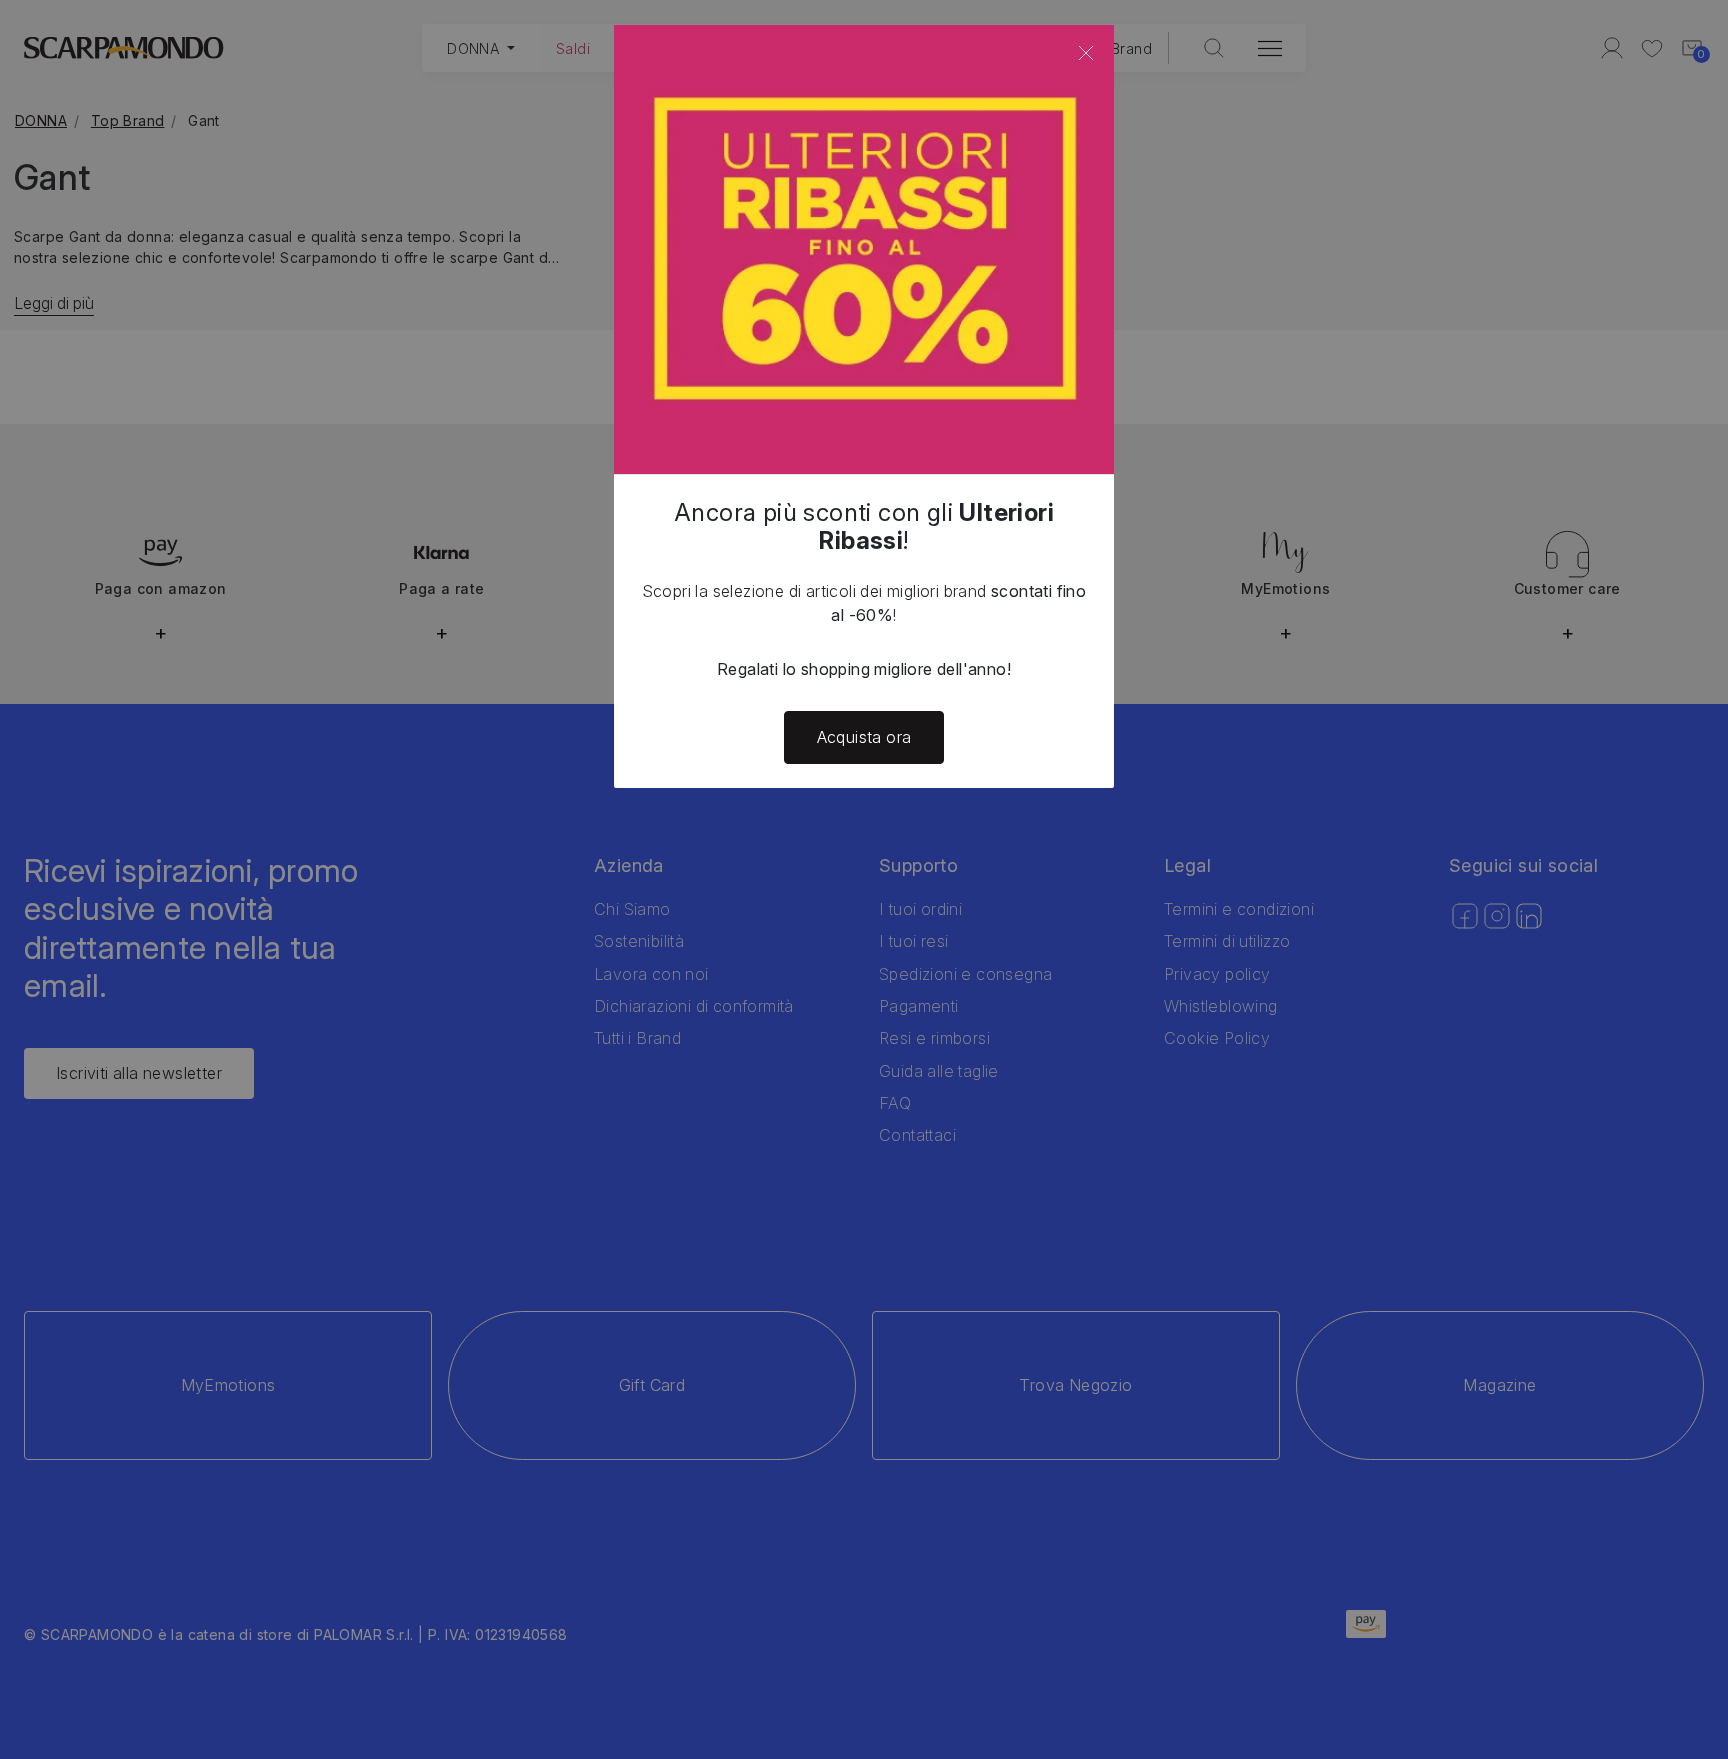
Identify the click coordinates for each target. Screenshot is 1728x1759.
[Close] (1086, 53)
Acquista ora (864, 737)
